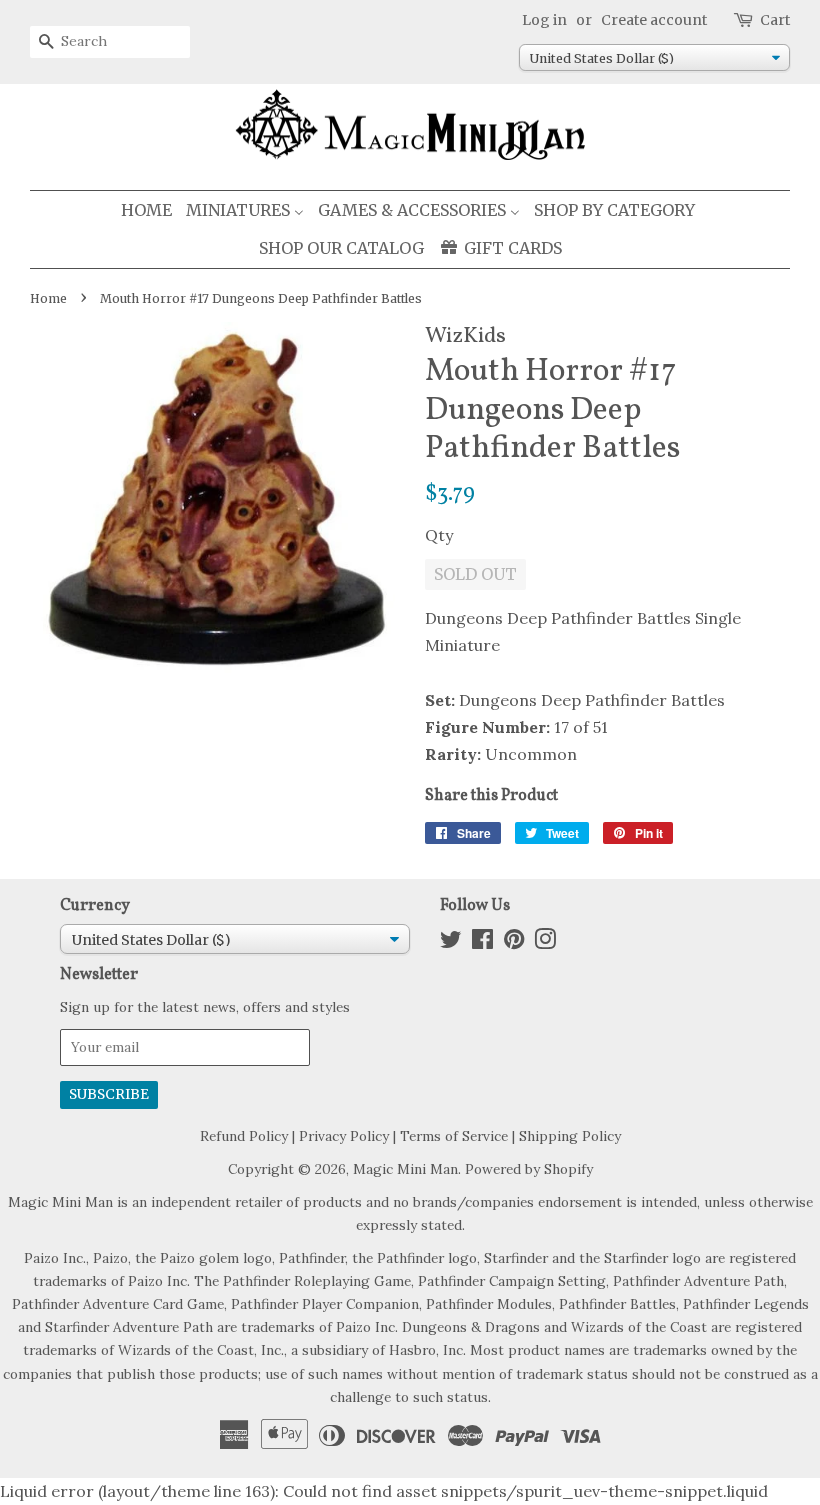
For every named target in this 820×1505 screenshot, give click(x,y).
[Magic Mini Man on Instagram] (545, 943)
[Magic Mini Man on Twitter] (451, 943)
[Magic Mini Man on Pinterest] (514, 943)
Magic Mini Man (405, 1169)
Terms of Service (454, 1136)
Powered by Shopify (529, 1169)
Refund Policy (244, 1136)
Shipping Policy (570, 1136)
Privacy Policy (344, 1136)
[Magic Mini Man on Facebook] (482, 943)
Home (48, 298)
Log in (544, 20)
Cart (775, 20)
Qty (439, 535)
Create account (654, 20)
